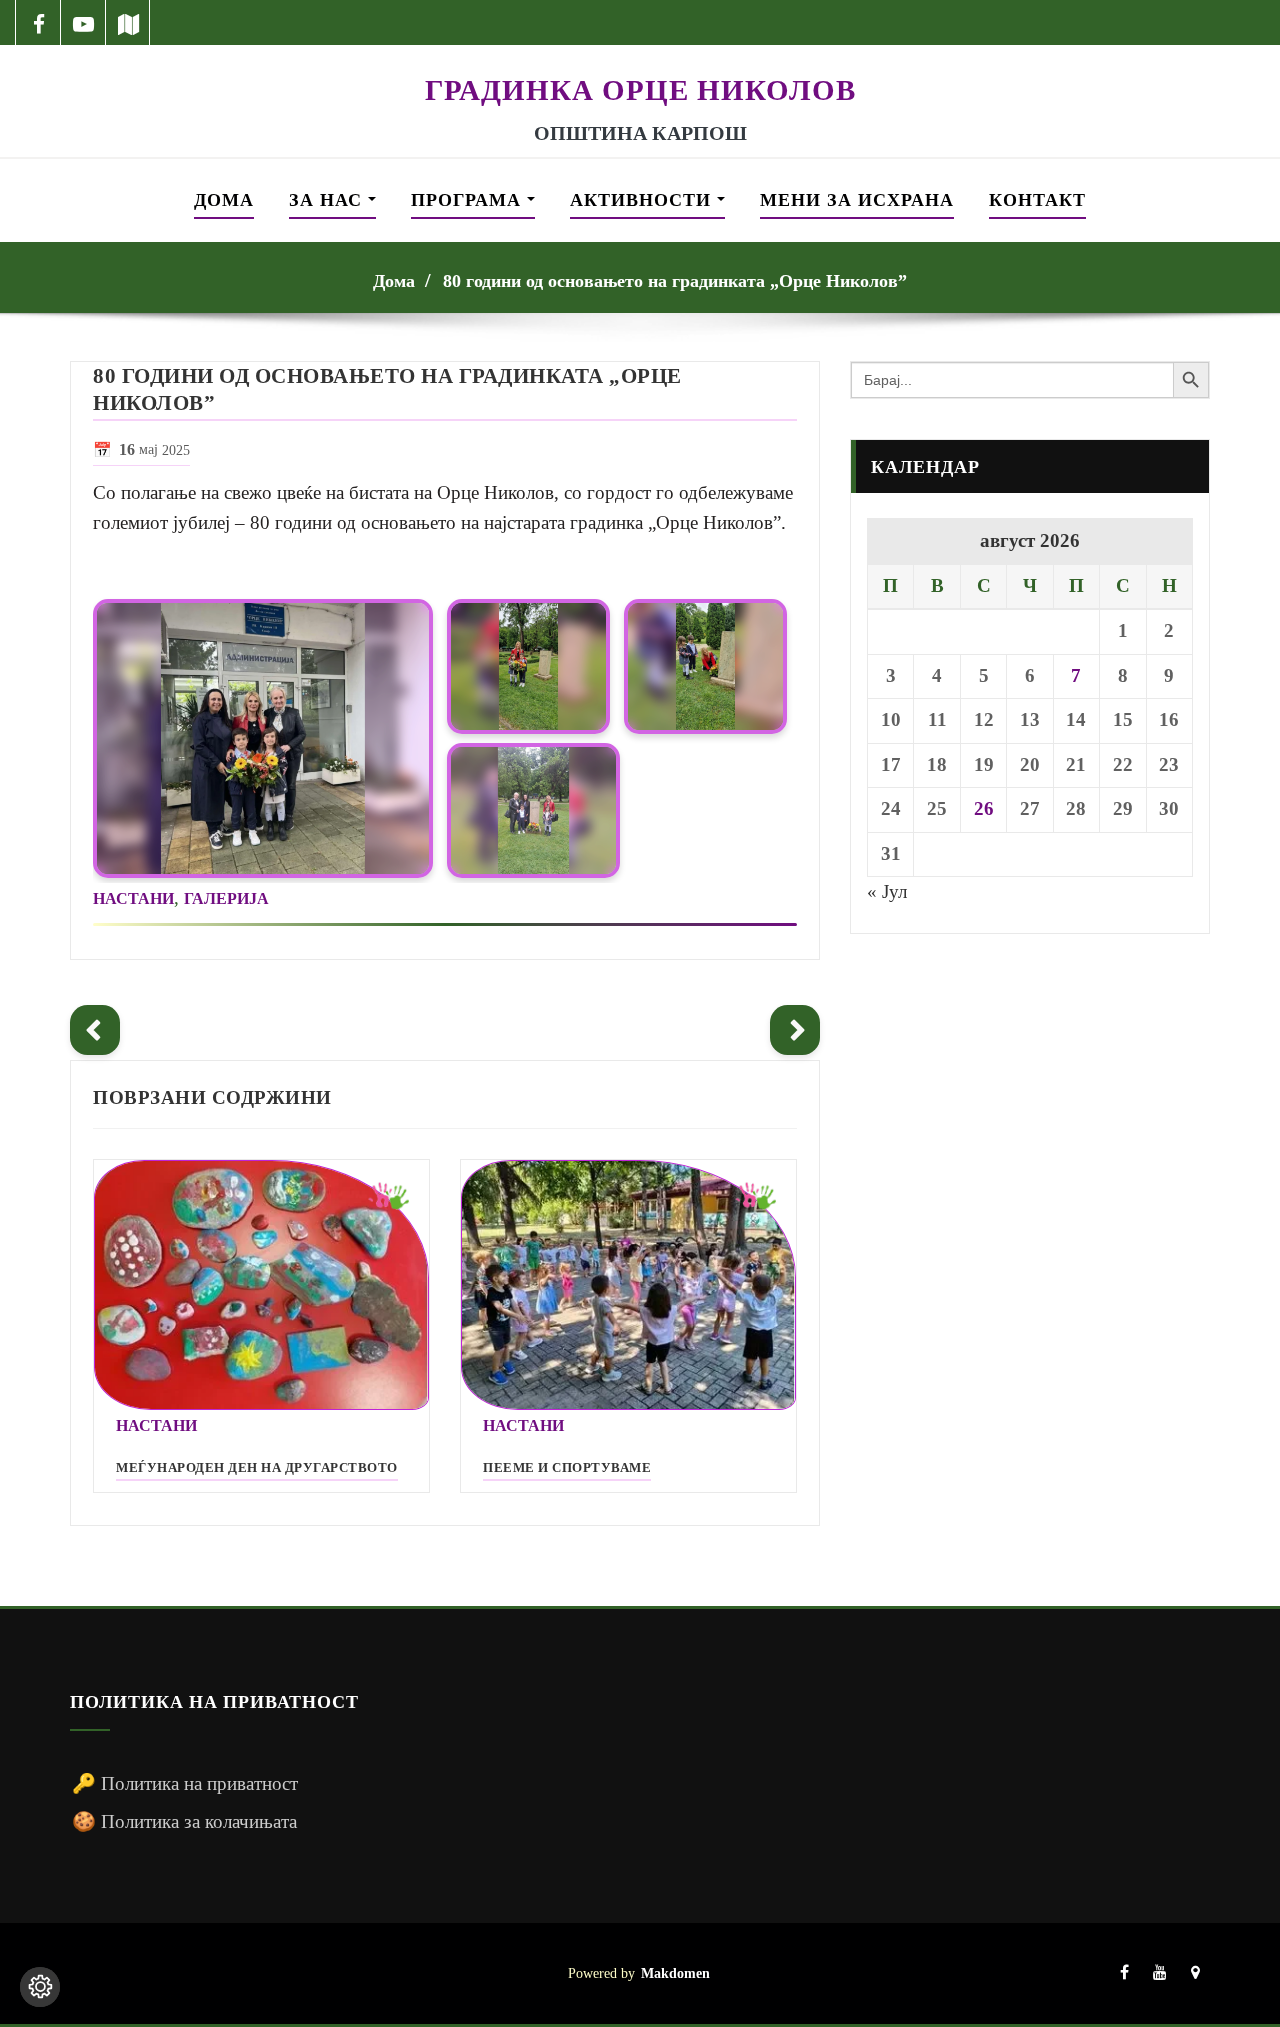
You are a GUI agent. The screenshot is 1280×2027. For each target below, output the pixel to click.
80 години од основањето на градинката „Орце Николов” (675, 281)
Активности (643, 200)
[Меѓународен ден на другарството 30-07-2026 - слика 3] (261, 1285)
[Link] (263, 738)
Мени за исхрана (857, 200)
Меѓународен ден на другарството (257, 1468)
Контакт (1037, 200)
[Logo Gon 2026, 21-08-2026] (640, 58)
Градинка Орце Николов (640, 90)
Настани (133, 898)
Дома (224, 200)
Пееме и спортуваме (567, 1468)
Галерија (226, 898)
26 (984, 808)
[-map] (128, 22)
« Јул (887, 891)
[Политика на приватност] (40, 1987)
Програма (469, 200)
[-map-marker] (1195, 1973)
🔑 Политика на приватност (185, 1783)
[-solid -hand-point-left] (95, 1030)
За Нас (328, 200)
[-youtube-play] (83, 22)
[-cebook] (38, 22)
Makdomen (675, 1973)
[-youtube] (1160, 1973)
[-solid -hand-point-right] (795, 1030)
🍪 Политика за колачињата (184, 1821)
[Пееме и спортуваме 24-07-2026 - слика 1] (628, 1285)
